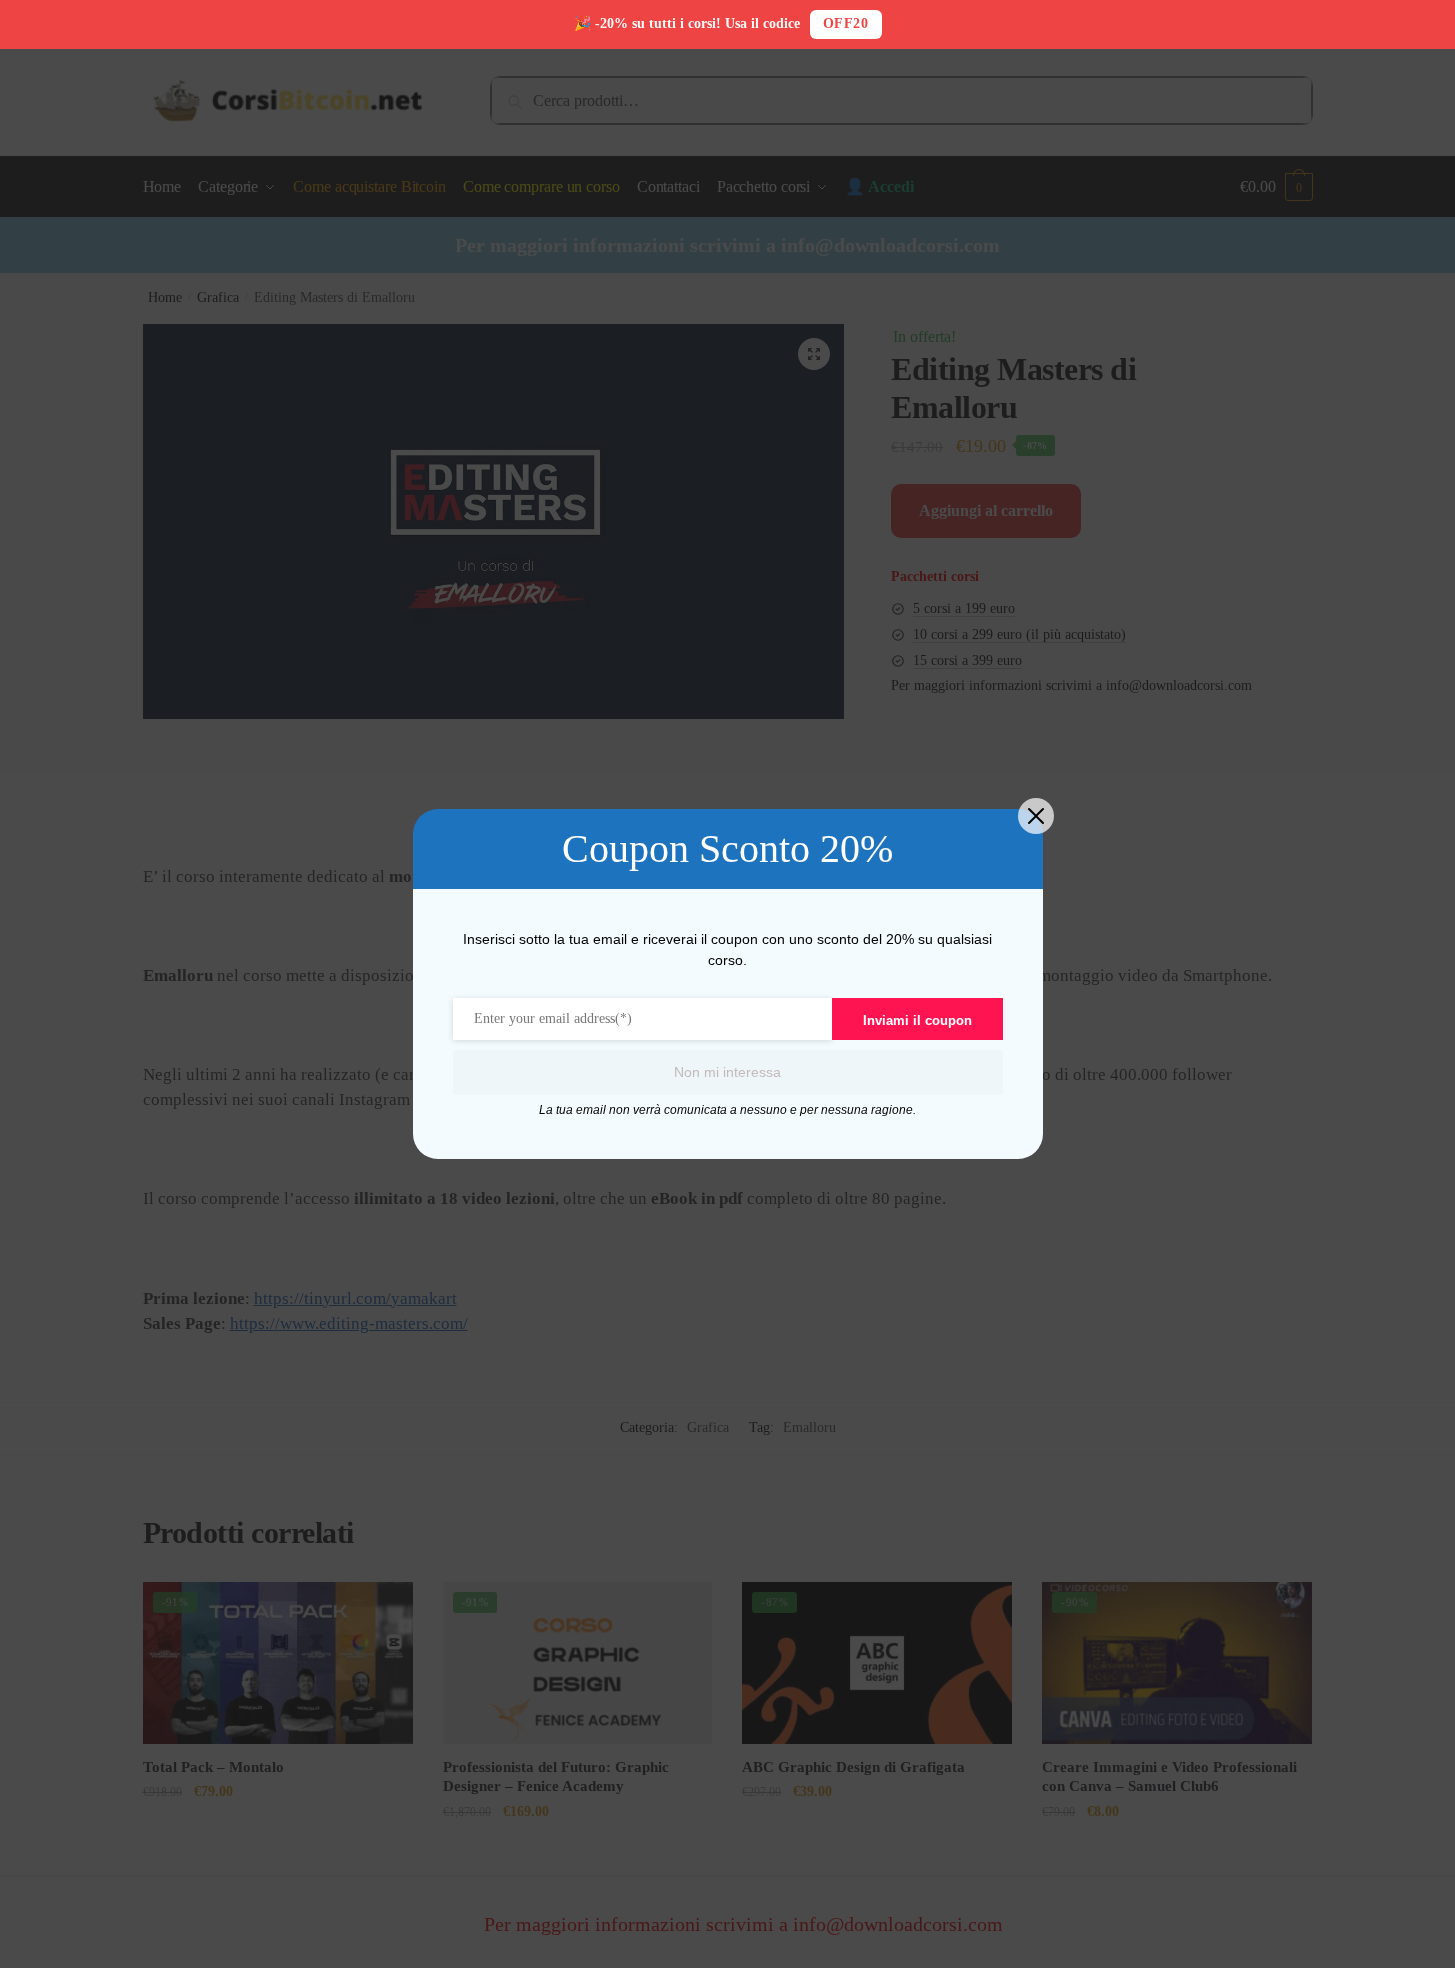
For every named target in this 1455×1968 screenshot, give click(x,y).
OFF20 (846, 23)
